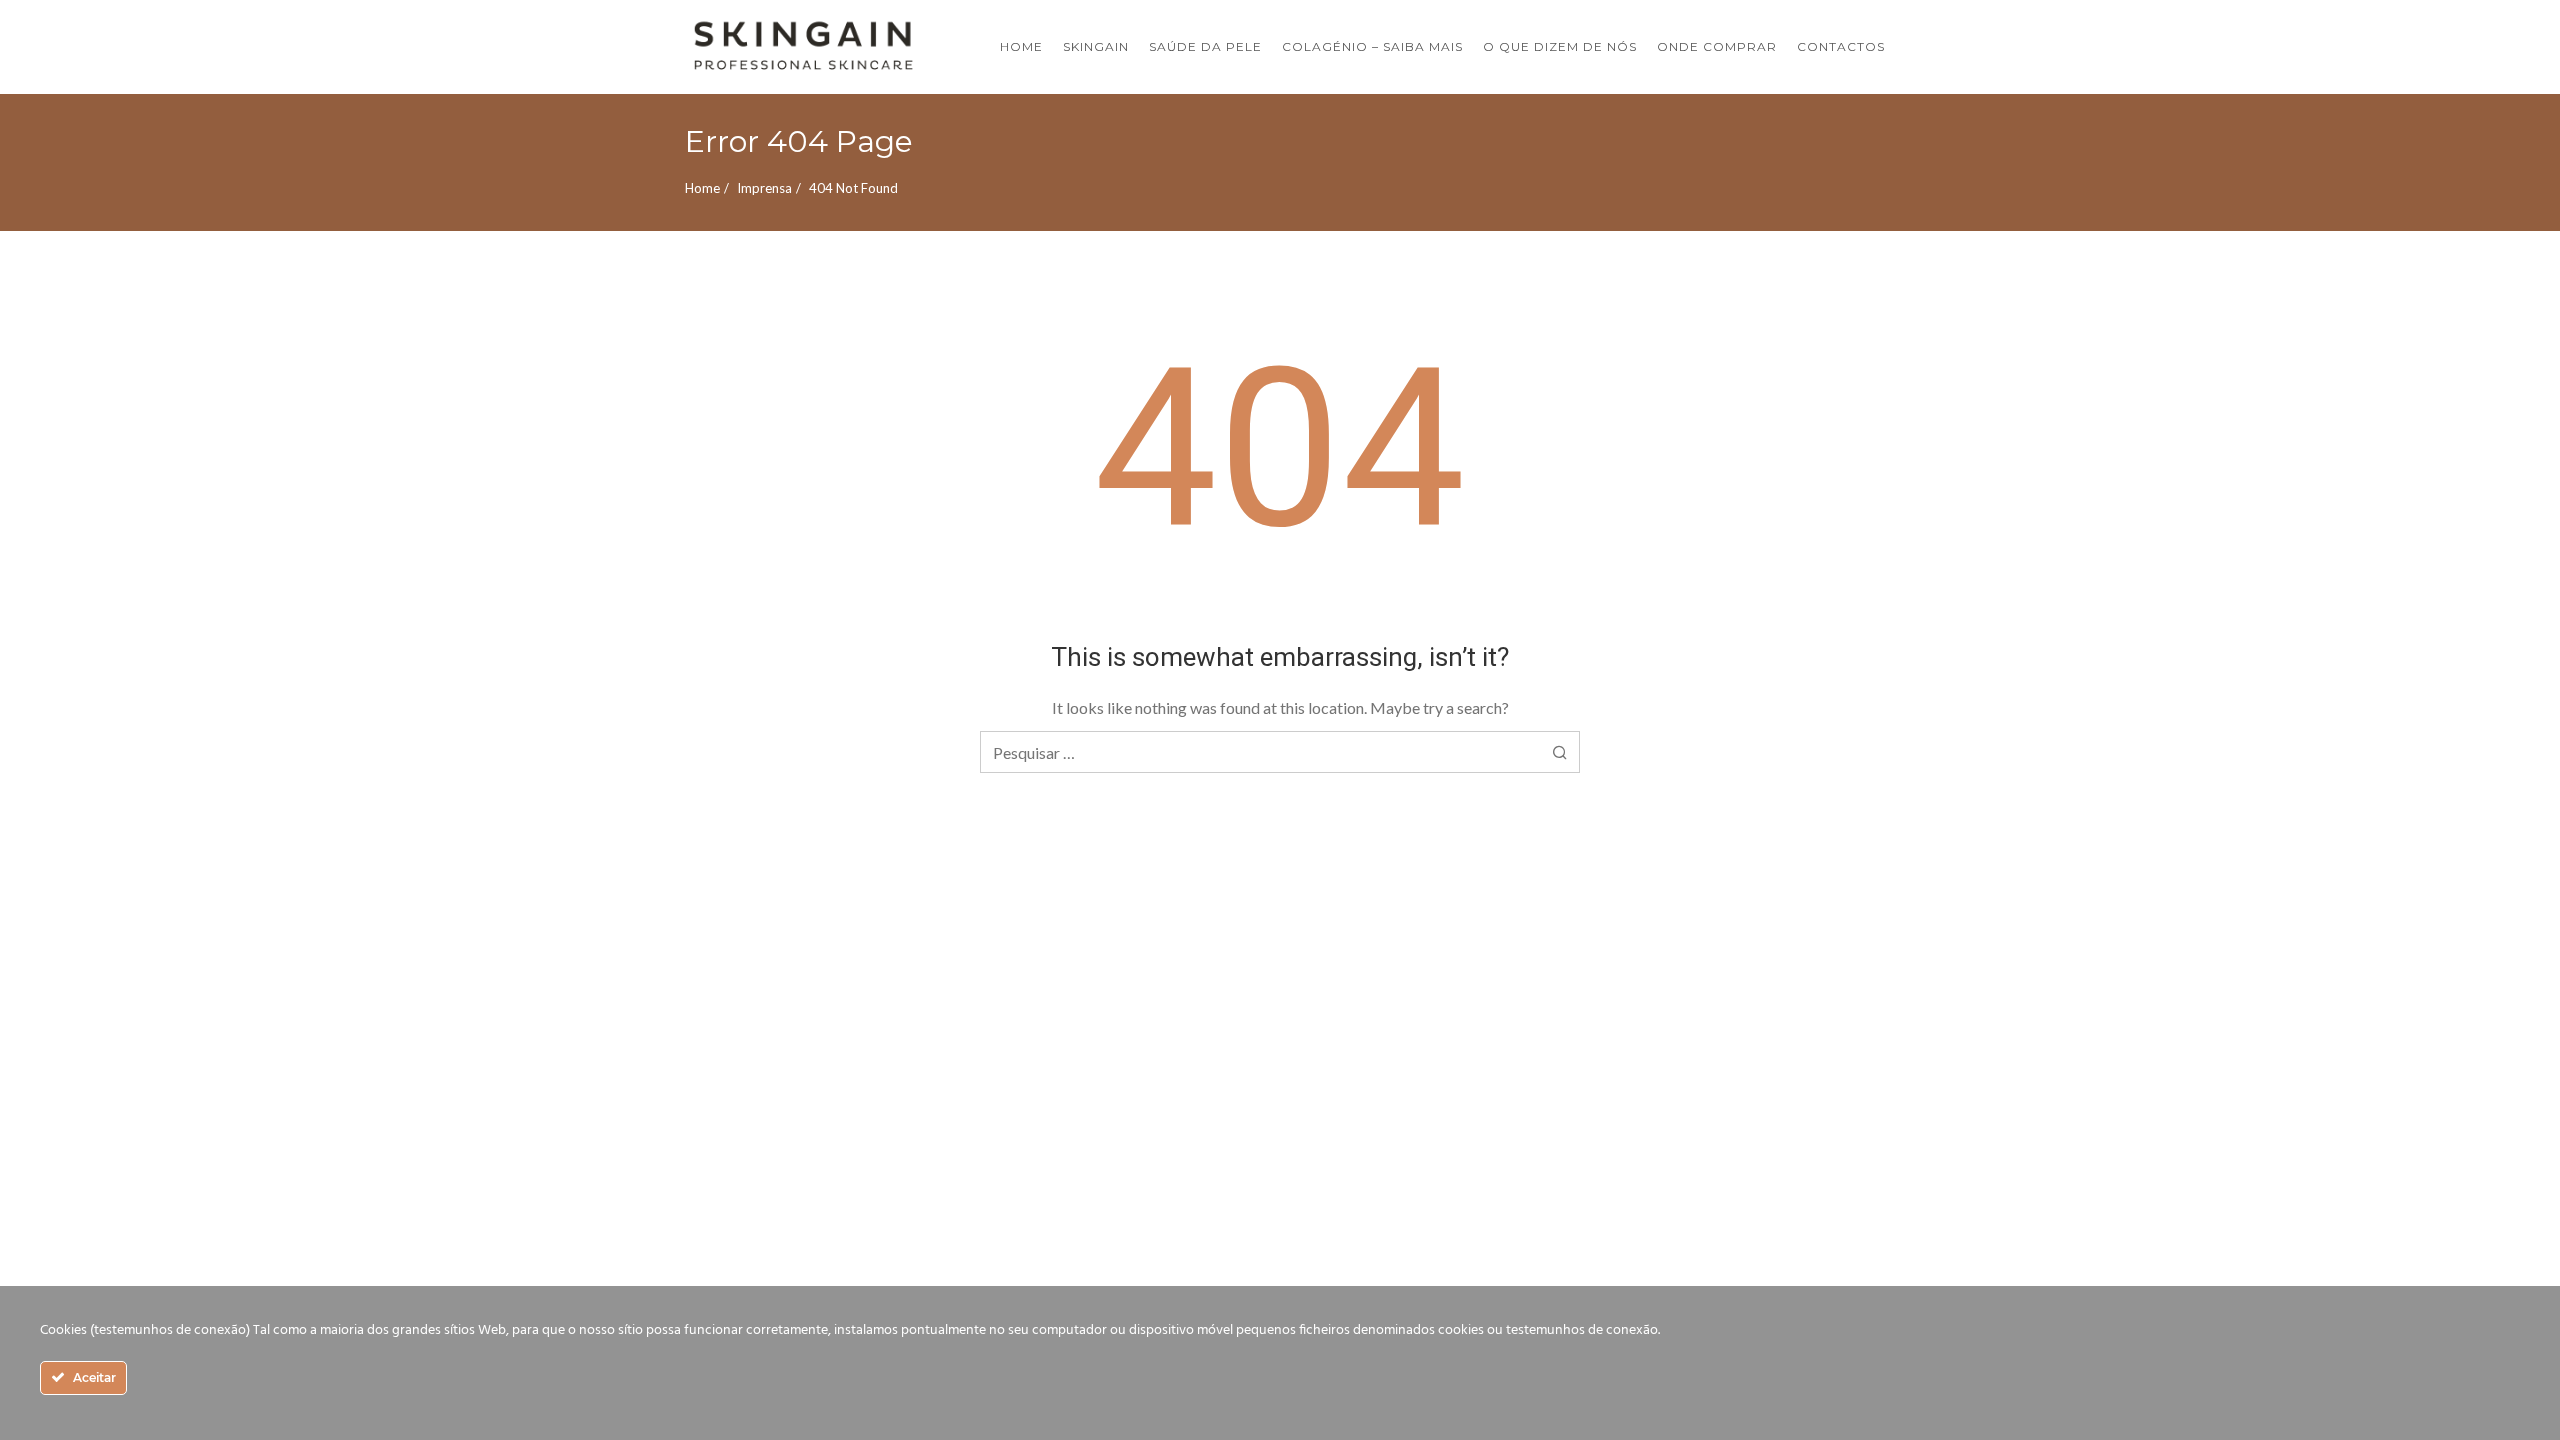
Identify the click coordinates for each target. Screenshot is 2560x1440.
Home (702, 188)
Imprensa (764, 188)
